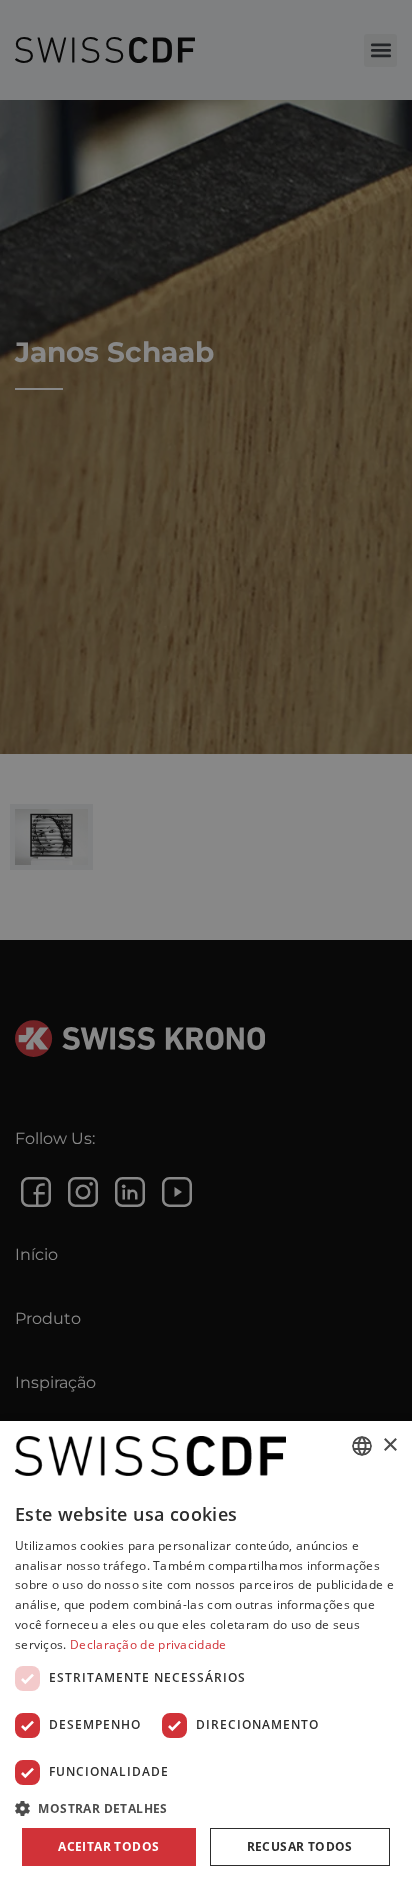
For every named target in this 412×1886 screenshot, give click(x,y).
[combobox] (362, 1446)
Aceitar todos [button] (108, 1846)
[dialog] (206, 1653)
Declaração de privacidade (148, 1644)
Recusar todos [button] (300, 1846)
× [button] (389, 1445)
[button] (206, 1808)
